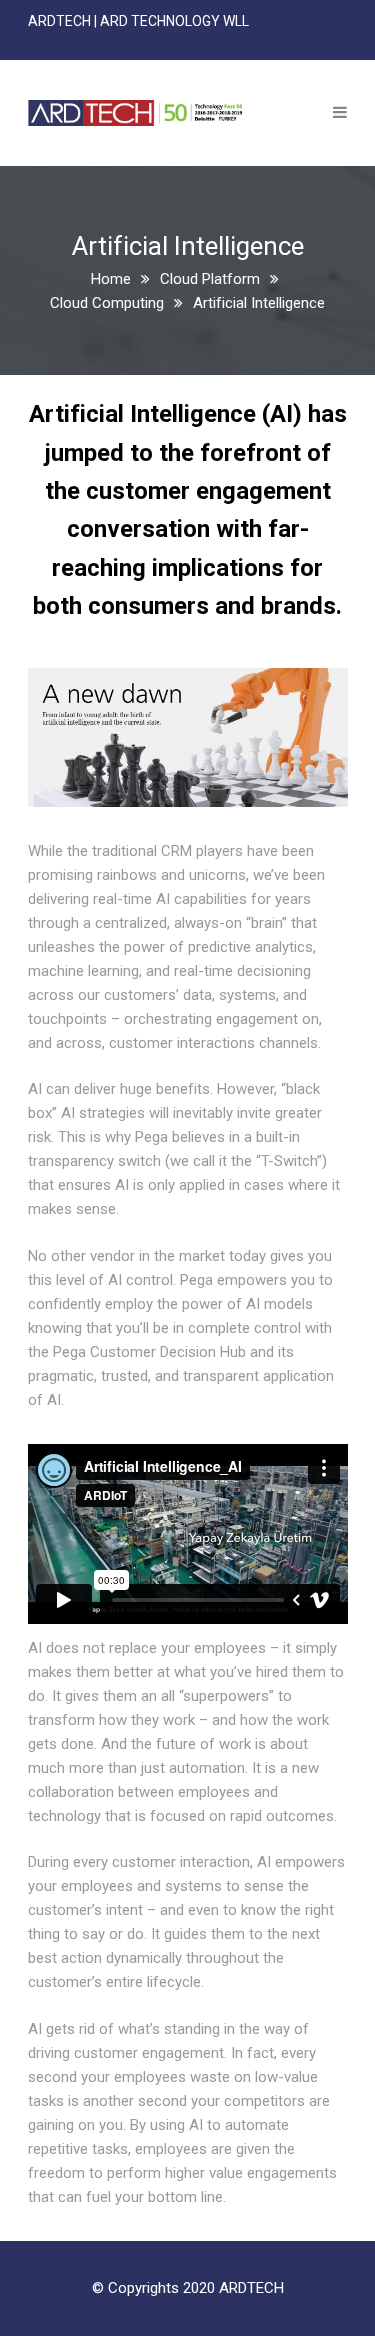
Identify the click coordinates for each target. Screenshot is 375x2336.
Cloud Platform (210, 279)
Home (111, 279)
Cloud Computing (107, 303)
